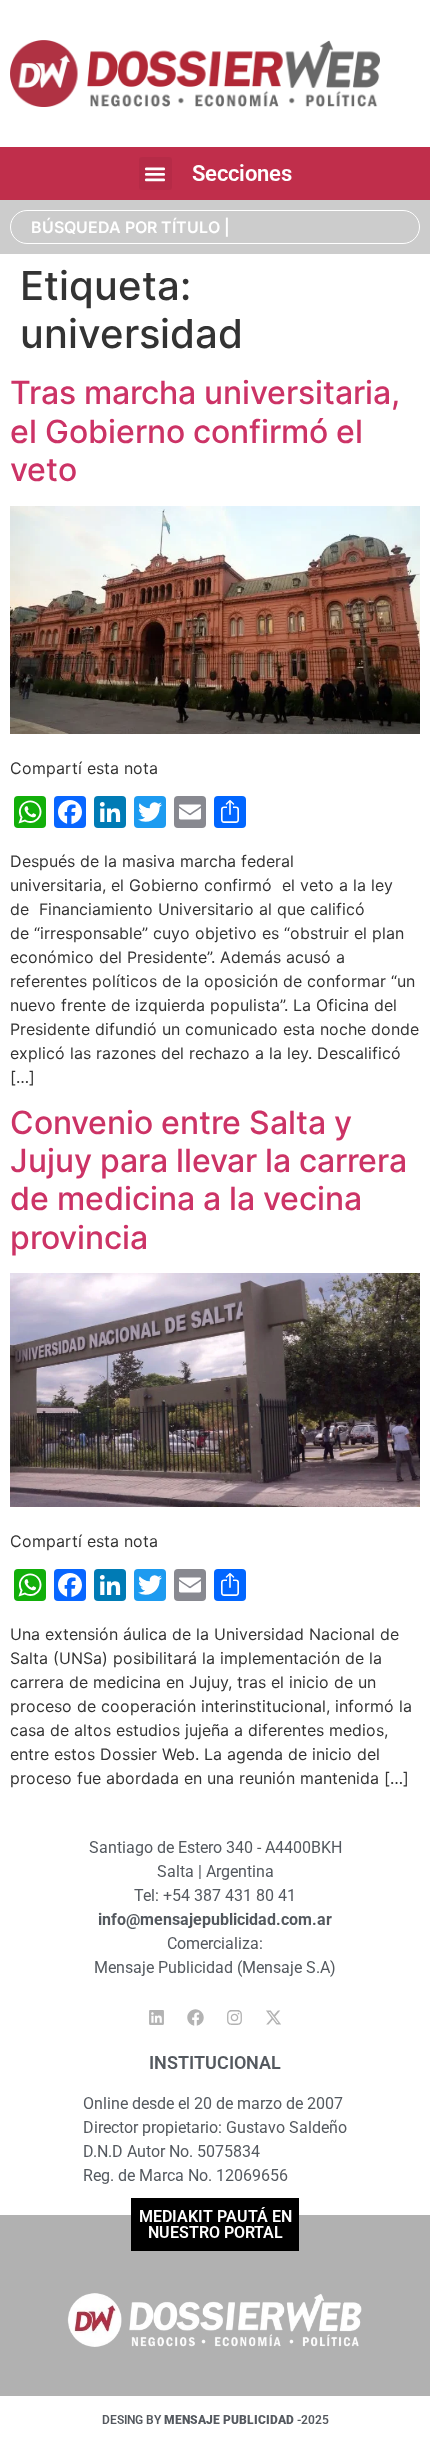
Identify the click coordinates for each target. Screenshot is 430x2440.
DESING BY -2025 (215, 2420)
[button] (155, 173)
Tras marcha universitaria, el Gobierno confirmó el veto (205, 431)
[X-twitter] (274, 2017)
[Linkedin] (157, 2017)
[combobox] (215, 227)
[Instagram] (235, 2017)
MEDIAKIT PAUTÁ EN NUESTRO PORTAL (215, 2224)
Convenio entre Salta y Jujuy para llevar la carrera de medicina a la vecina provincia (208, 1180)
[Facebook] (196, 2017)
